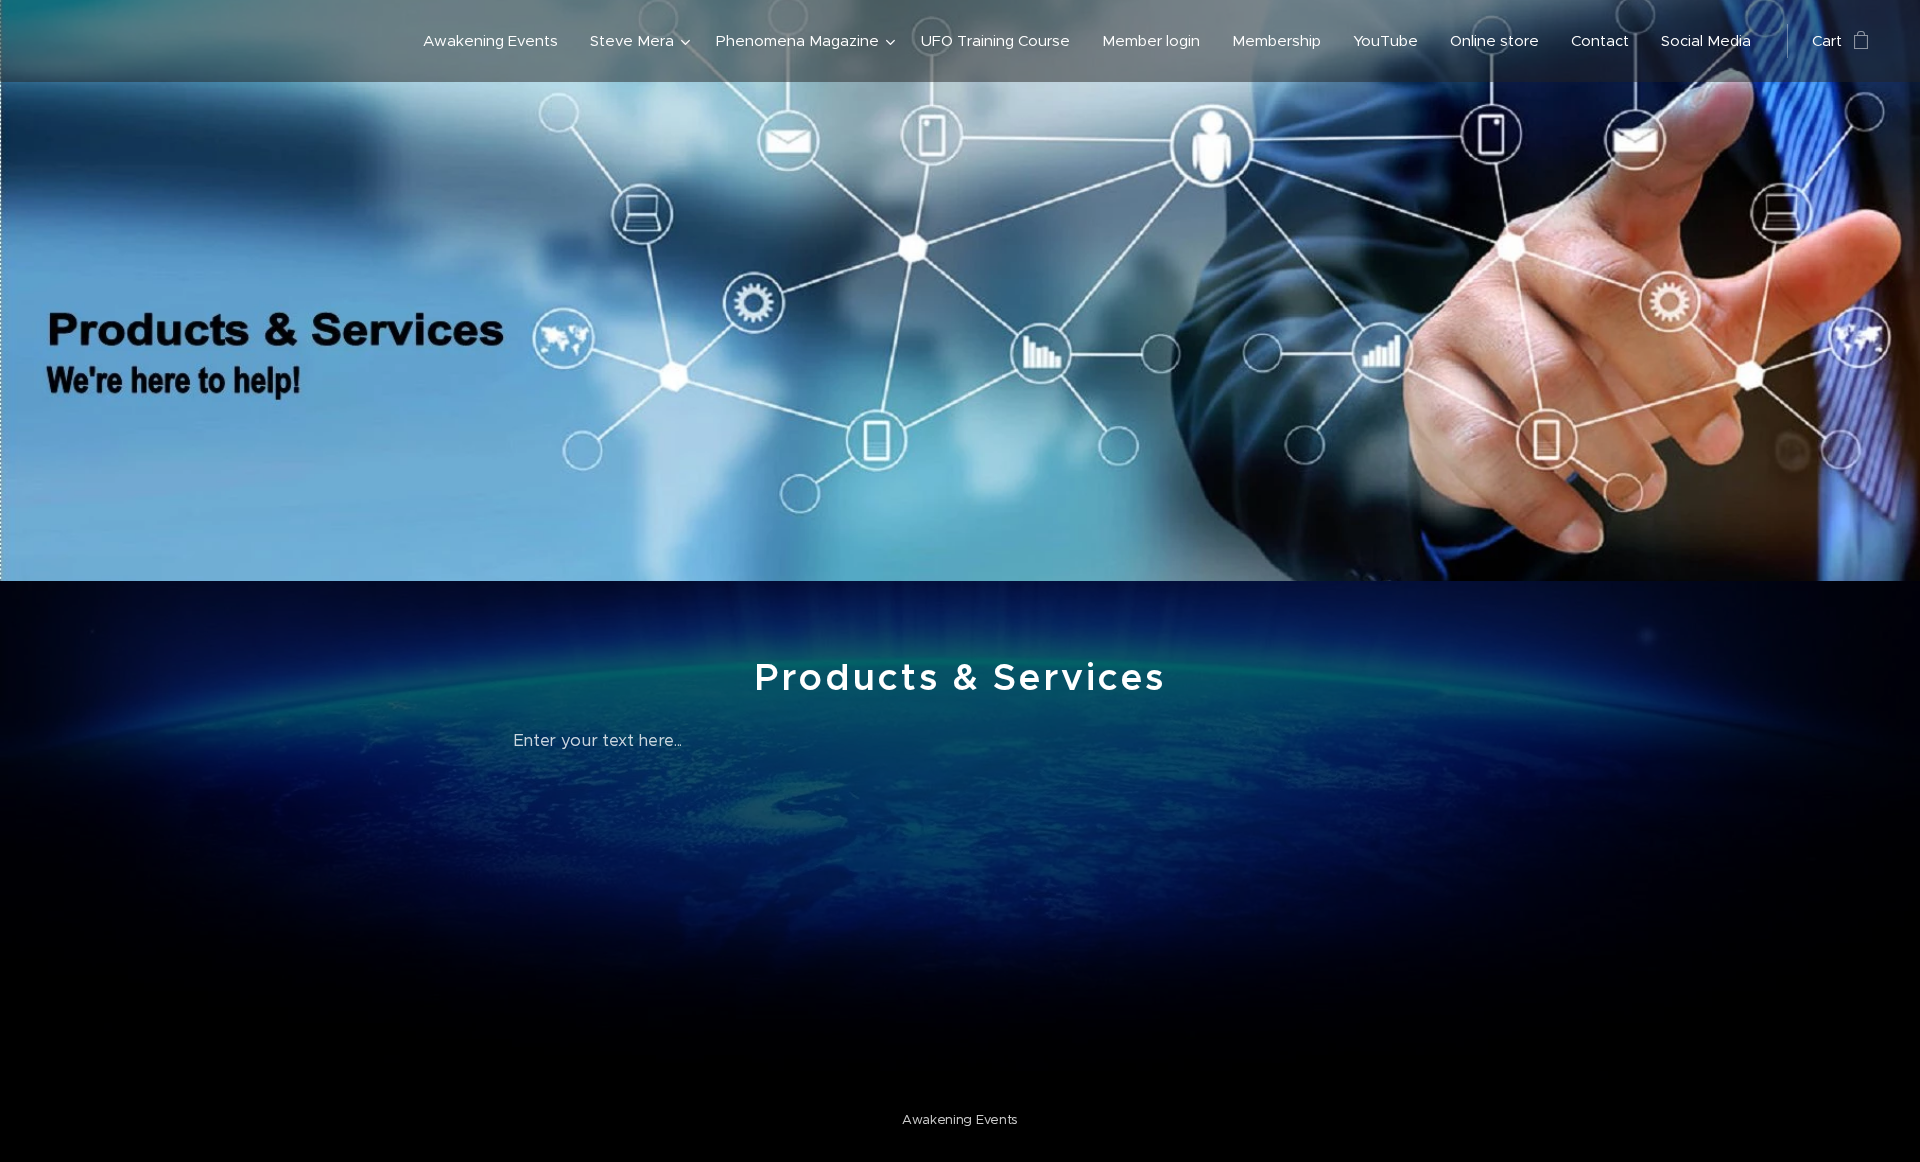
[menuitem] (496, 41)
